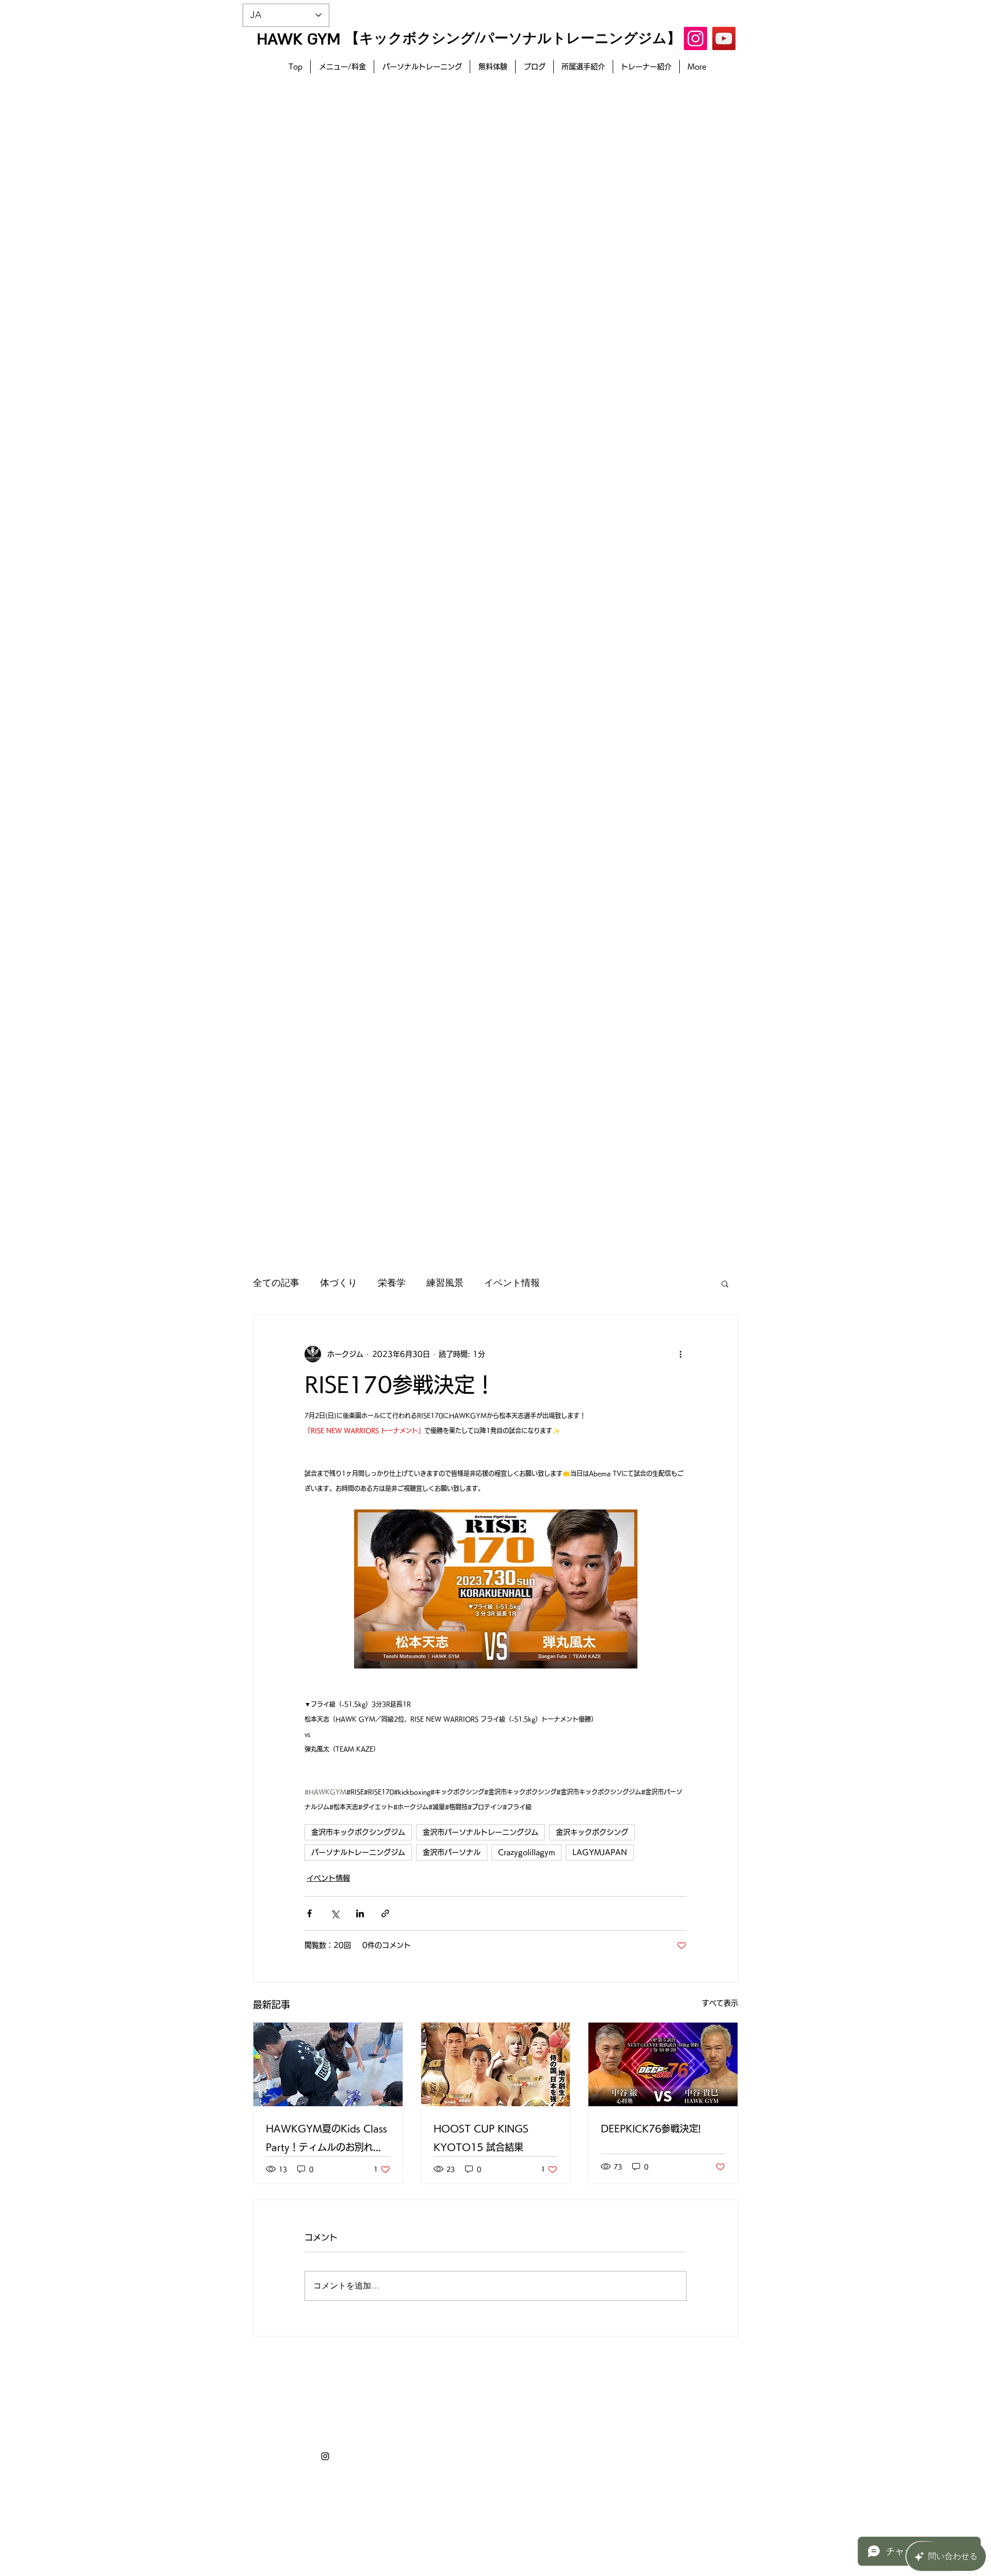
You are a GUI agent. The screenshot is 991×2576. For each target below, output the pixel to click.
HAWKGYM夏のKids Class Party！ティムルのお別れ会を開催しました (326, 2140)
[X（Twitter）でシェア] (335, 1913)
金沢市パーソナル (452, 1852)
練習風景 (445, 1283)
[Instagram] (696, 38)
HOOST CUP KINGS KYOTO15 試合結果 (481, 2138)
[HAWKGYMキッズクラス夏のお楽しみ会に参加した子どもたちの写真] (328, 2064)
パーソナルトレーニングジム (358, 1852)
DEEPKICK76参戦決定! (651, 2128)
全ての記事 (276, 1283)
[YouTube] (724, 38)
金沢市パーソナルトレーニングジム (481, 1832)
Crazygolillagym (526, 1852)
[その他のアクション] (680, 1354)
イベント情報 (512, 1283)
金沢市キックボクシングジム (358, 1832)
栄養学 (392, 1283)
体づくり (339, 1283)
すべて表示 (720, 2003)
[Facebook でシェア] (309, 1913)
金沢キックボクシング (592, 1832)
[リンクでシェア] (385, 1913)
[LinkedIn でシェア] (360, 1913)
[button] (725, 1283)
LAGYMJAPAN (600, 1852)
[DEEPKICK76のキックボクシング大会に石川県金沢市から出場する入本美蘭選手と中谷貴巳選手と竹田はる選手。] (663, 2064)
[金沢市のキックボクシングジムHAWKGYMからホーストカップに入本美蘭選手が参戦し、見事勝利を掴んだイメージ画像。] (496, 2064)
